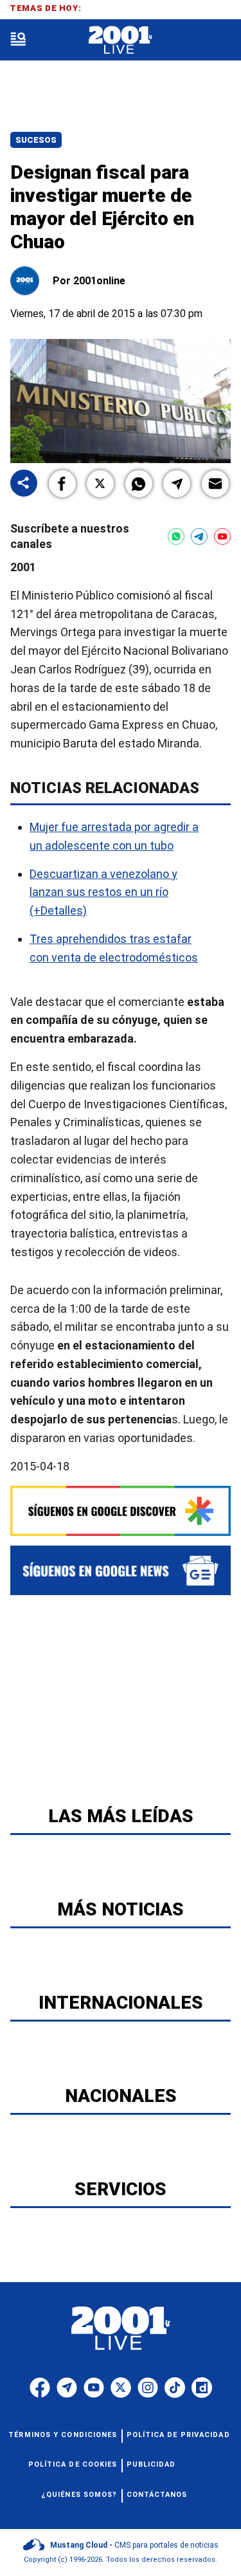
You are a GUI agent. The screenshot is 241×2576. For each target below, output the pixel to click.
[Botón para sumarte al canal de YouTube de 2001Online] (222, 536)
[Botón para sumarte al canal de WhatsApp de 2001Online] (176, 536)
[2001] (121, 40)
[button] (62, 484)
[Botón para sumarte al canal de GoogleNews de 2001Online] (121, 1570)
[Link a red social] (40, 2388)
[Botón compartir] (24, 484)
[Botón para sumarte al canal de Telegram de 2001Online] (199, 536)
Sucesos (36, 140)
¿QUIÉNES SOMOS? (79, 2495)
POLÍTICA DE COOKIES (73, 2464)
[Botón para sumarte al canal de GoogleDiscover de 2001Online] (121, 1511)
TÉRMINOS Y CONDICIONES (63, 2435)
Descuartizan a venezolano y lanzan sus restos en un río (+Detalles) (103, 892)
